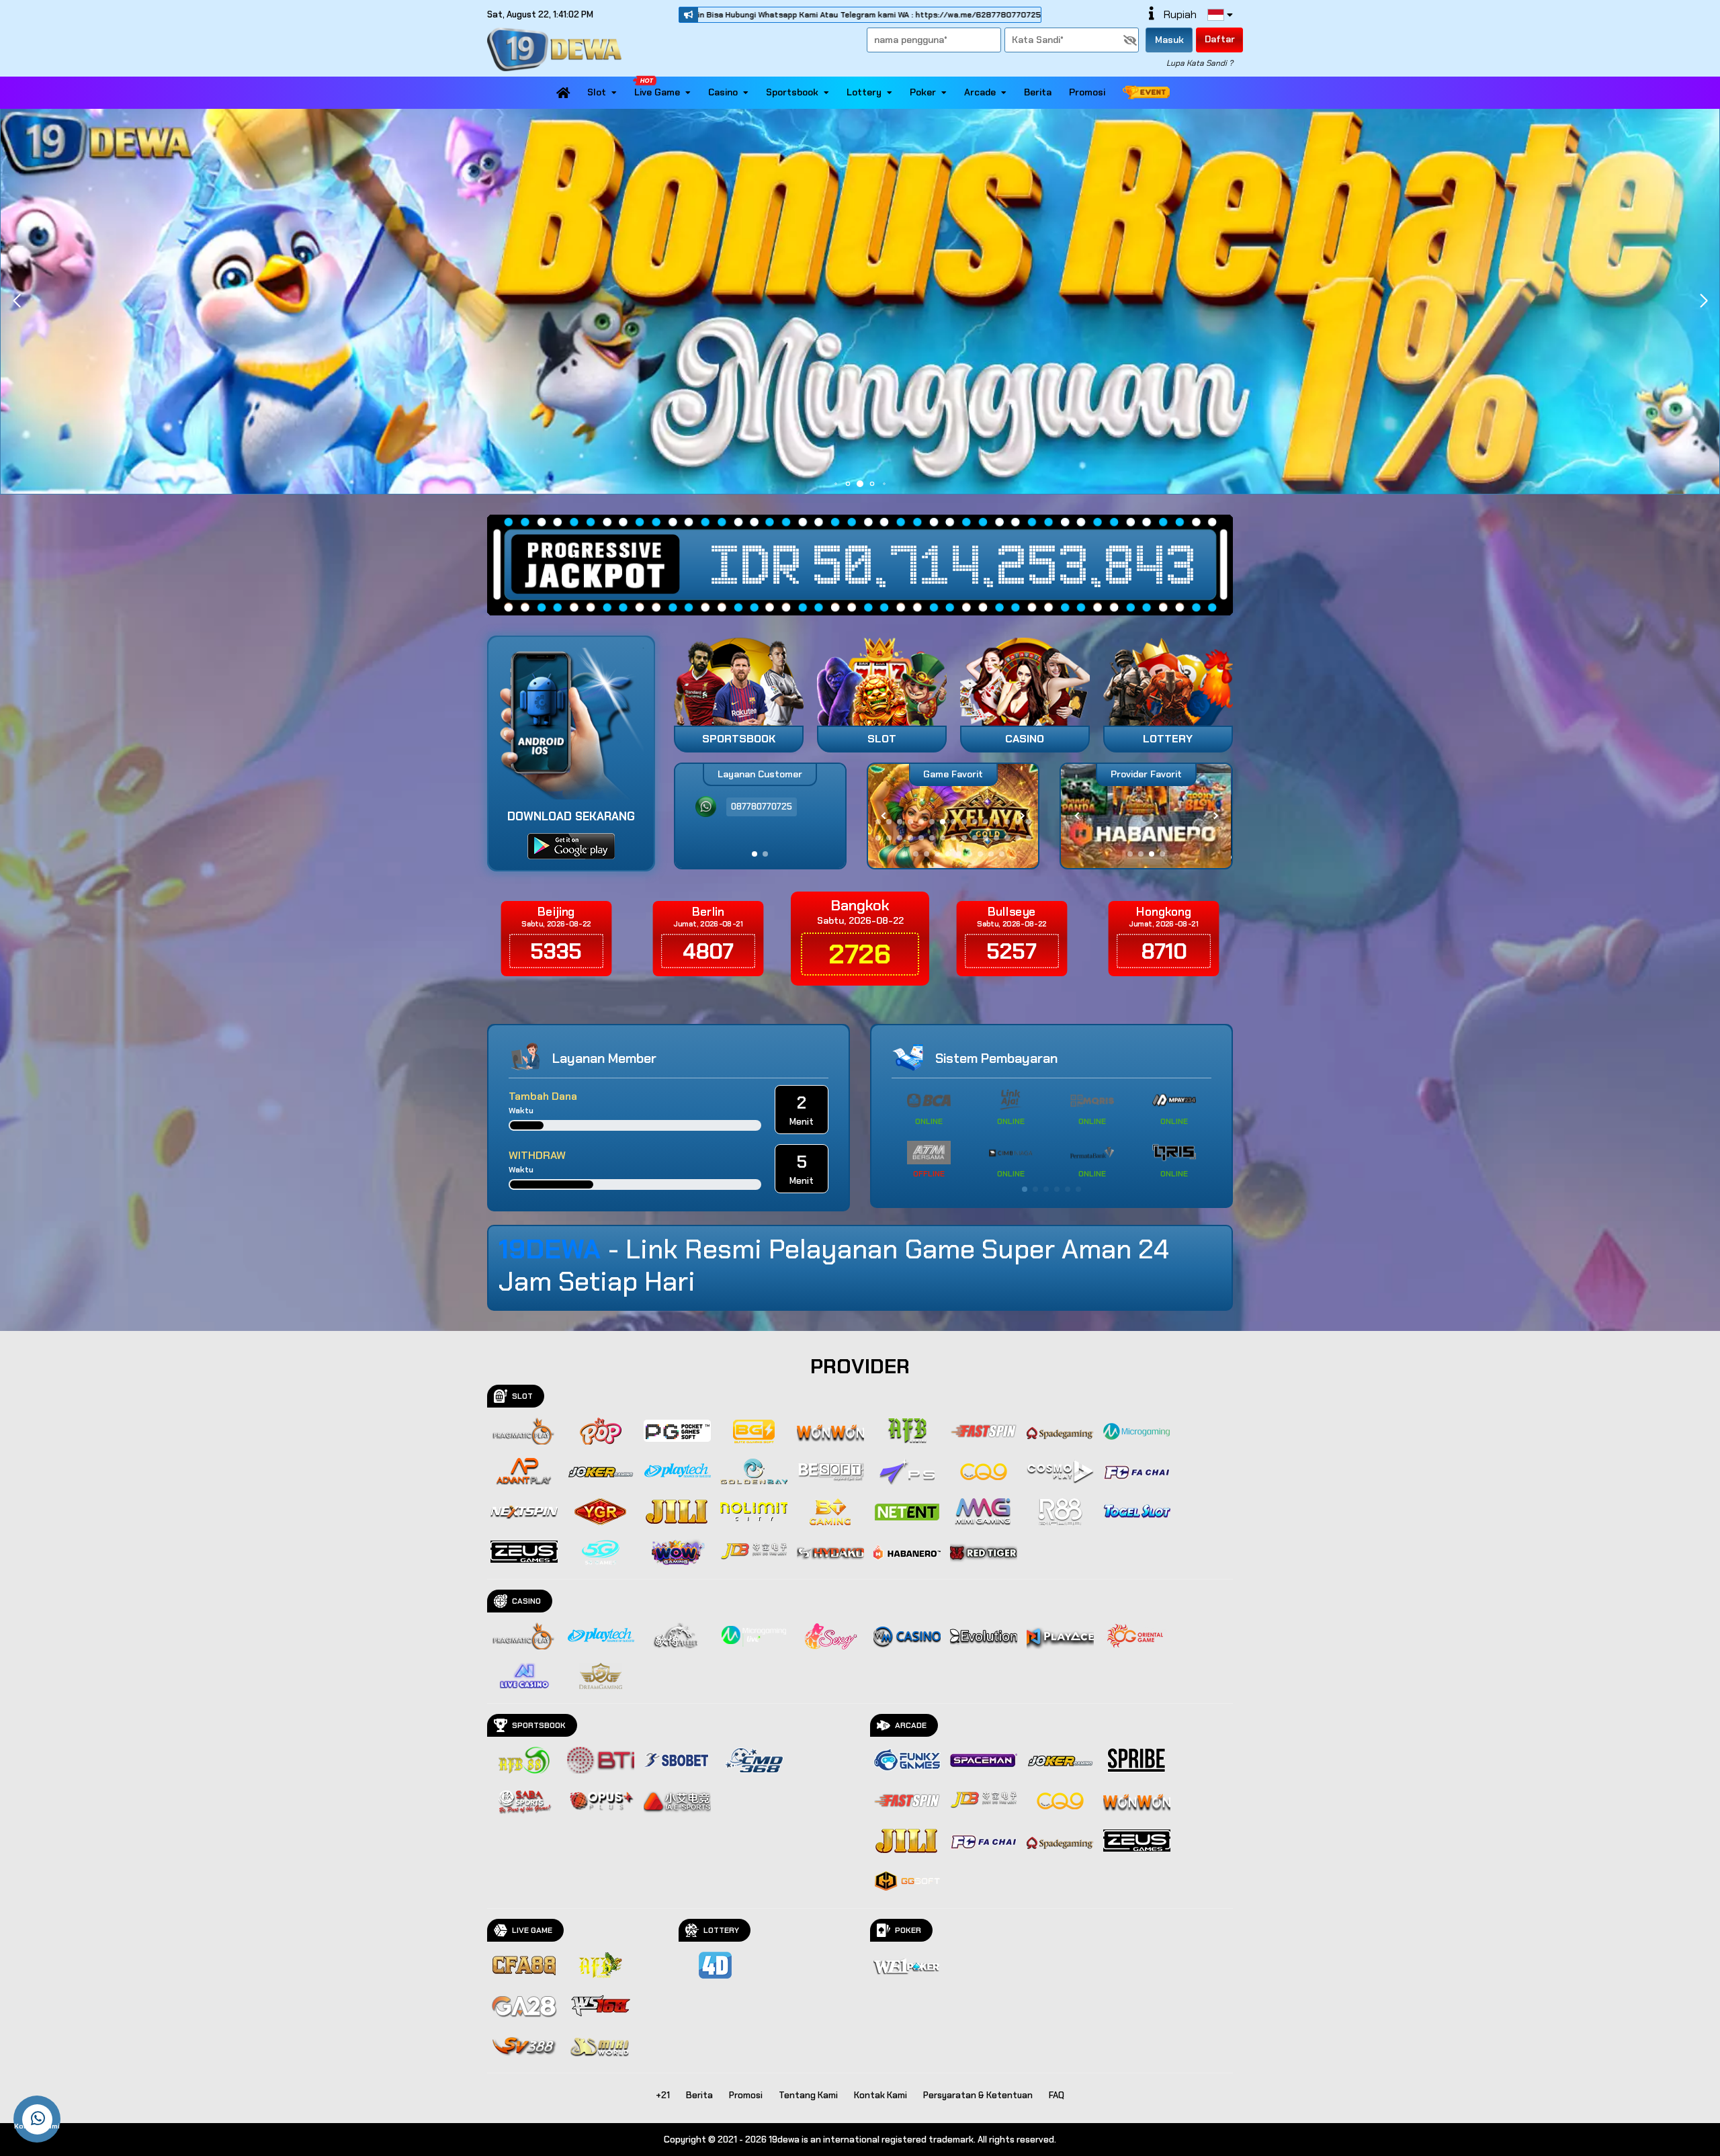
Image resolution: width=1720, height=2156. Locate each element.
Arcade (980, 92)
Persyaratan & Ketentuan (978, 2095)
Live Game (657, 92)
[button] (1704, 301)
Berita (1038, 92)
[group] (1146, 816)
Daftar (1220, 39)
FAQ (1057, 2095)
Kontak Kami (880, 2095)
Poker (923, 92)
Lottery (864, 92)
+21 (663, 2095)
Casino (723, 92)
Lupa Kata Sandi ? (1200, 63)
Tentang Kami (808, 2095)
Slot (597, 92)
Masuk (1169, 40)
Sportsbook (792, 92)
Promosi (1087, 92)
